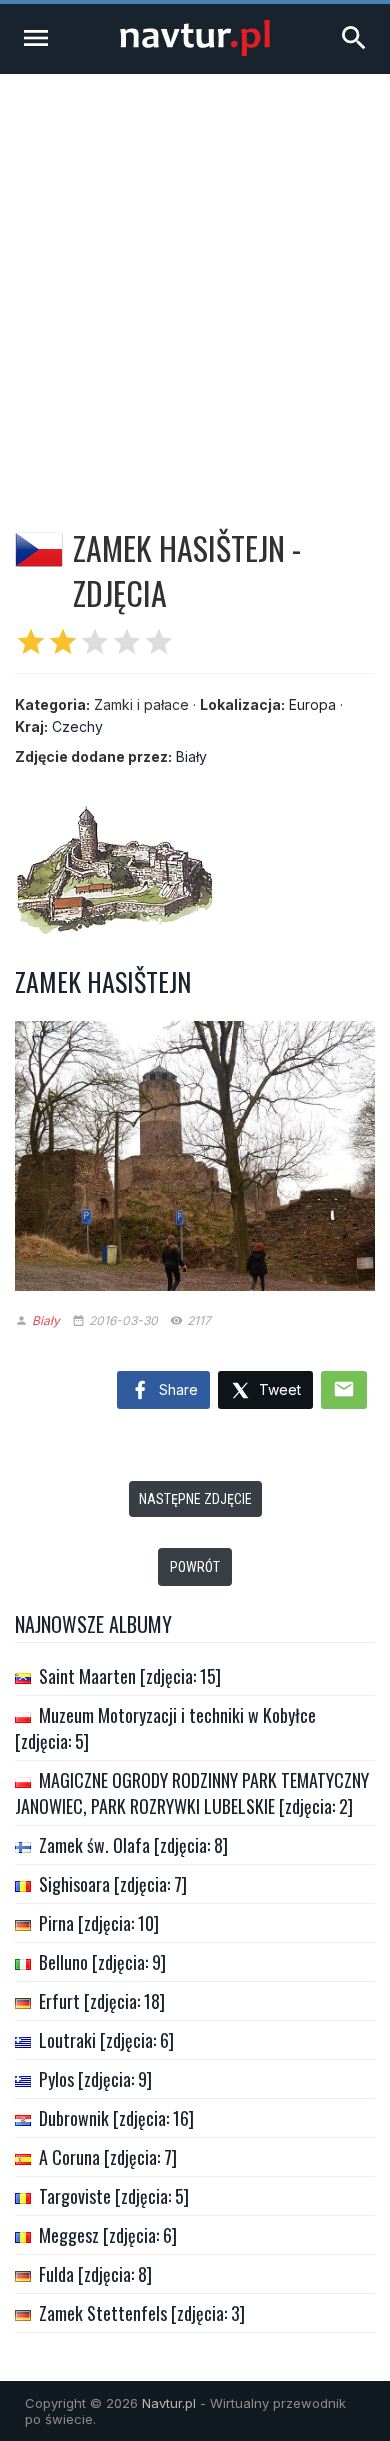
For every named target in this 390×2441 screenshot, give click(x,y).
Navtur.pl (169, 2403)
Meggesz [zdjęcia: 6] (108, 2235)
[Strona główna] (195, 50)
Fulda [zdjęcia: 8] (95, 2274)
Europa (312, 704)
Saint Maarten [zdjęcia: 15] (130, 1676)
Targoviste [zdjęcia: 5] (114, 2196)
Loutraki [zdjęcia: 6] (106, 2040)
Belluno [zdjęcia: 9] (102, 1962)
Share (176, 1389)
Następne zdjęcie (195, 1499)
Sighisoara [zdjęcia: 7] (113, 1884)
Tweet (278, 1389)
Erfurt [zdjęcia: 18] (102, 2001)
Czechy (77, 726)
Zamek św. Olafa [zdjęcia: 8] (133, 1845)
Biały (191, 756)
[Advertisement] (195, 279)
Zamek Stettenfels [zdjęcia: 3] (142, 2313)
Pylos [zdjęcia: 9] (95, 2079)
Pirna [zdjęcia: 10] (99, 1923)
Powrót (195, 1567)
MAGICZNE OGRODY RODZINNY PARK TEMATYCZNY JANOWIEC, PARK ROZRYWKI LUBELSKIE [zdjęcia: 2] (192, 1793)
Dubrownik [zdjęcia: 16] (116, 2118)
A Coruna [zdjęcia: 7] (108, 2157)
